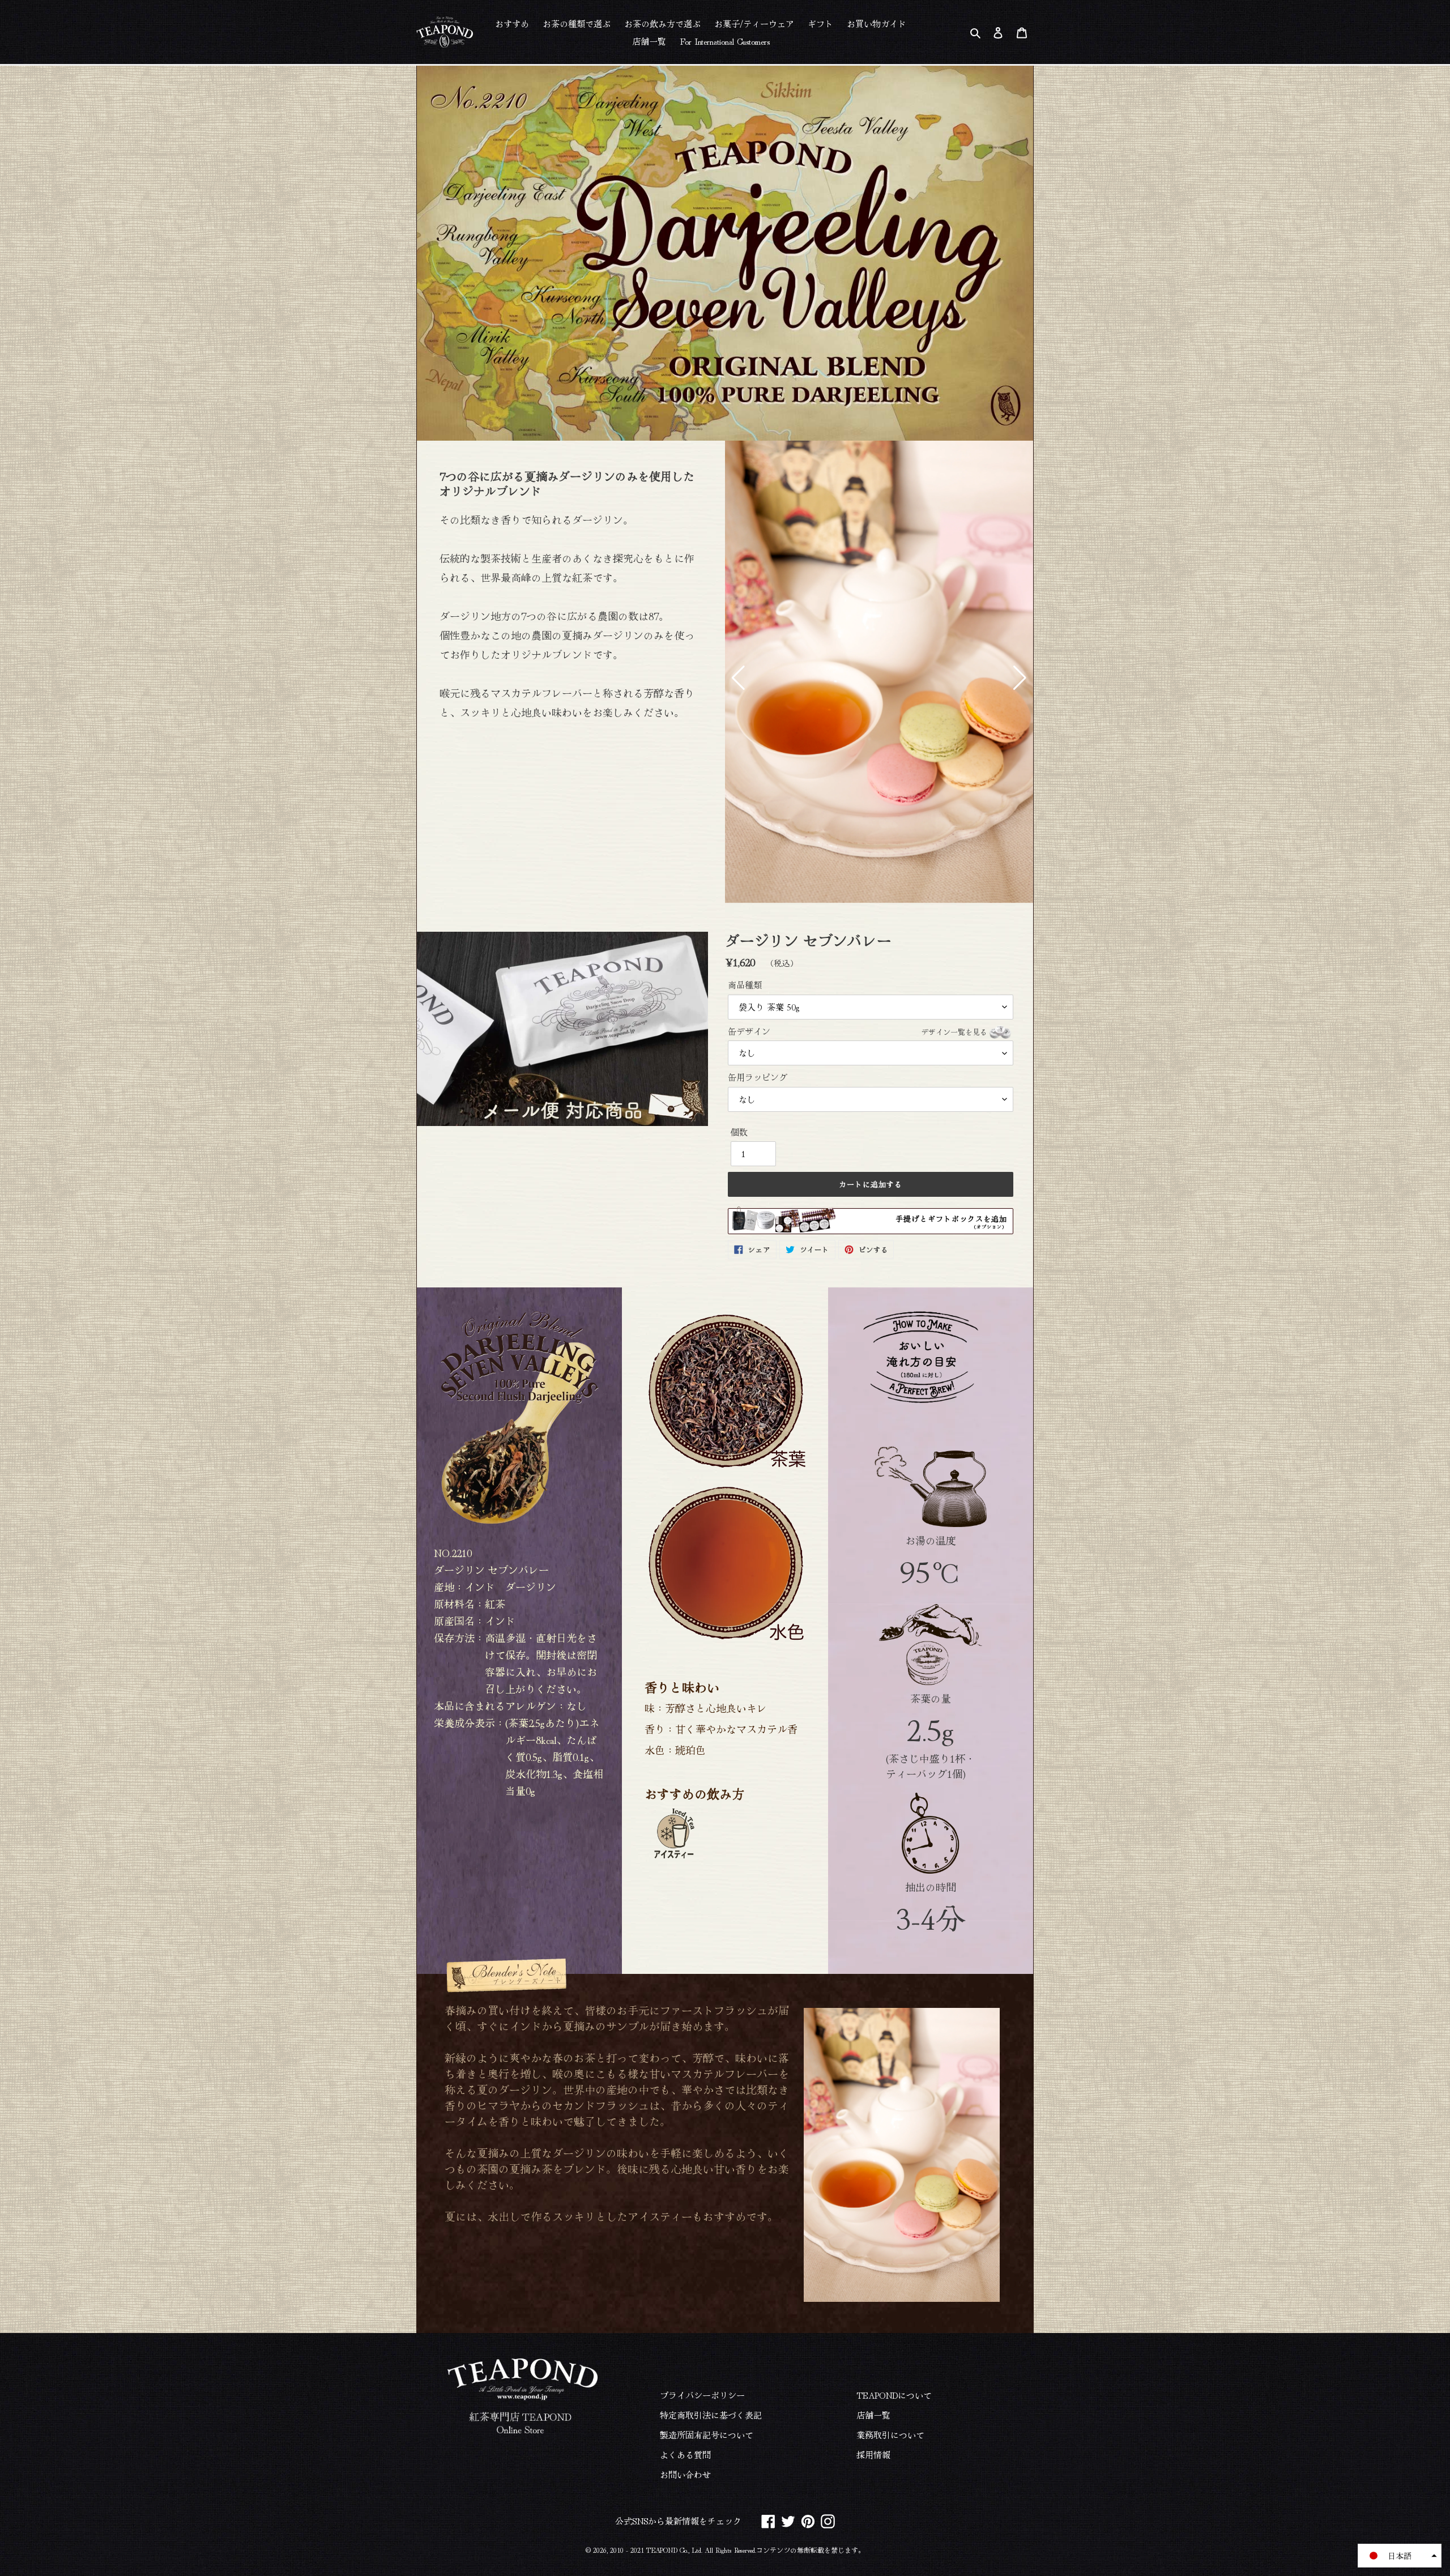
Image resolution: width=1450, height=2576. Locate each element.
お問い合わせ (685, 2474)
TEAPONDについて (894, 2395)
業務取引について (890, 2435)
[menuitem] (512, 23)
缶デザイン (858, 1031)
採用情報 (873, 2455)
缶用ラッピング (758, 1077)
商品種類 (745, 985)
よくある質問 (685, 2455)
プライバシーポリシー (702, 2395)
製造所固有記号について (707, 2435)
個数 (739, 1132)
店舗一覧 (873, 2415)
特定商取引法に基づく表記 (711, 2415)
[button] (738, 678)
